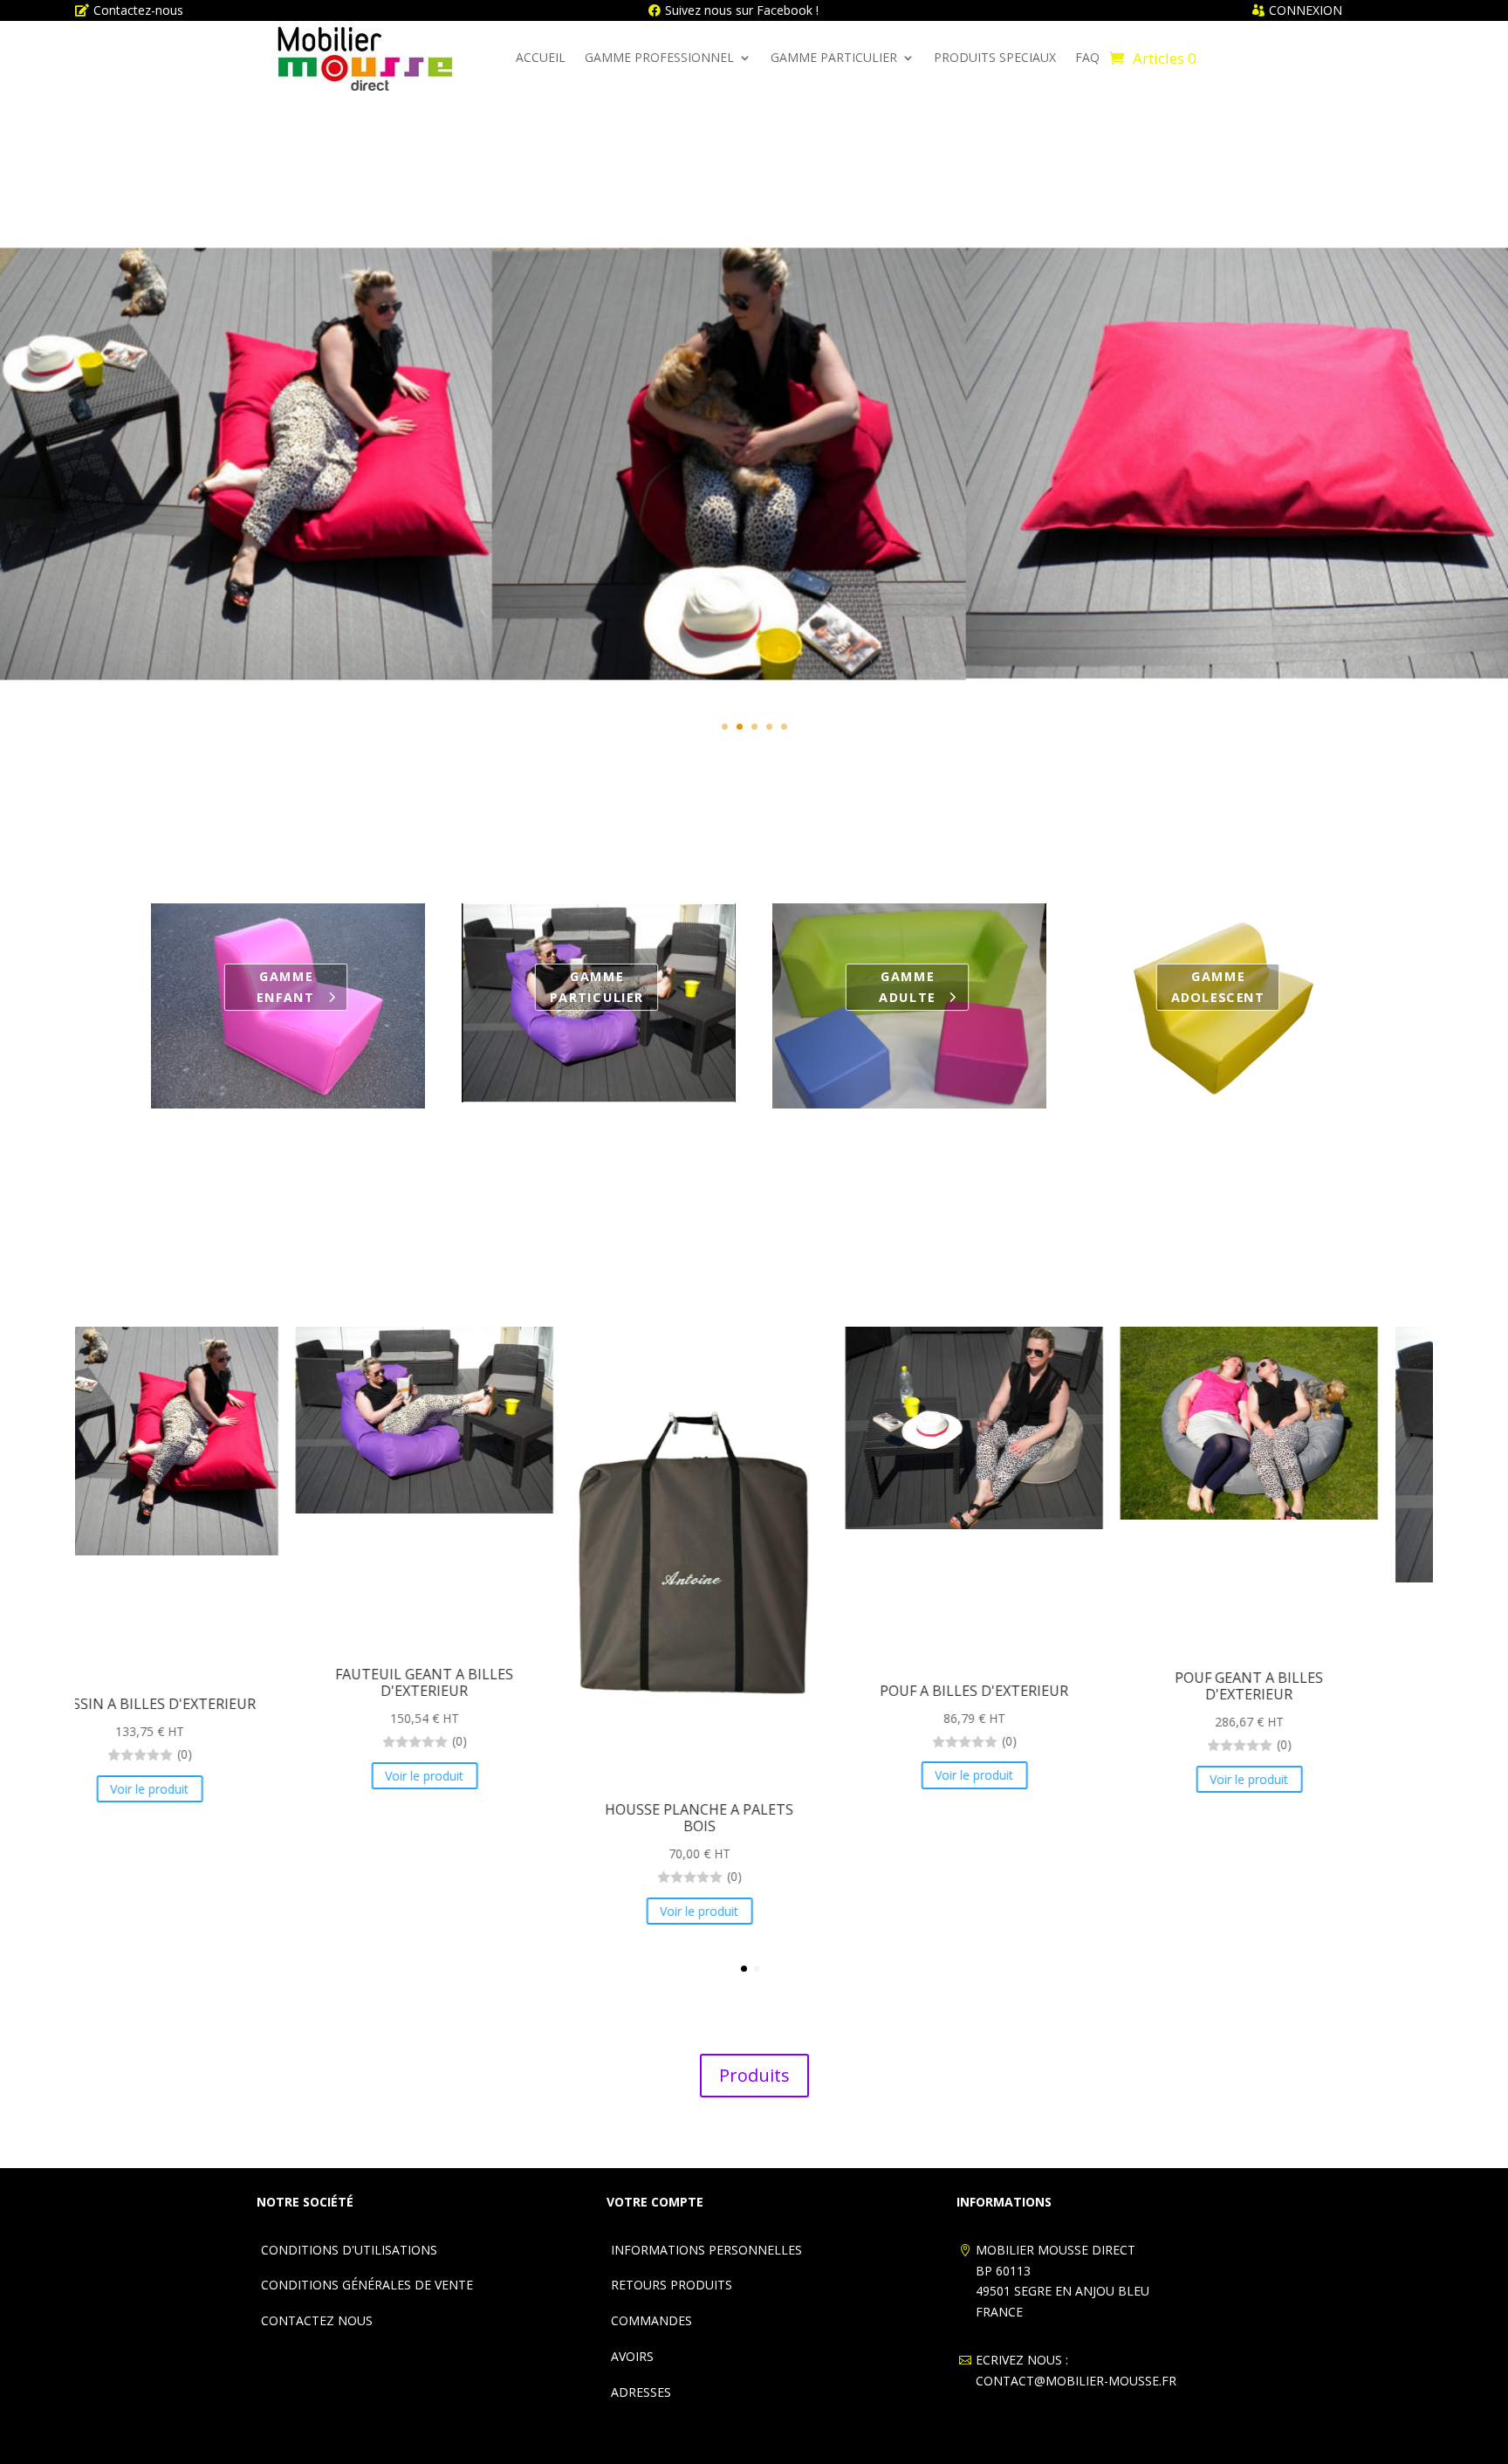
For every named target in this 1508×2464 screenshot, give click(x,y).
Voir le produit (754, 523)
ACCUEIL (541, 57)
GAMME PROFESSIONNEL (659, 57)
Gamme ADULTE (907, 987)
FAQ (1087, 57)
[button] (744, 1969)
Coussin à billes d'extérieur (754, 419)
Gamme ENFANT (286, 987)
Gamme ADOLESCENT (1218, 987)
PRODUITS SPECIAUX (995, 57)
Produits (754, 2075)
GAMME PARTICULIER (834, 57)
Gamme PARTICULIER (597, 987)
